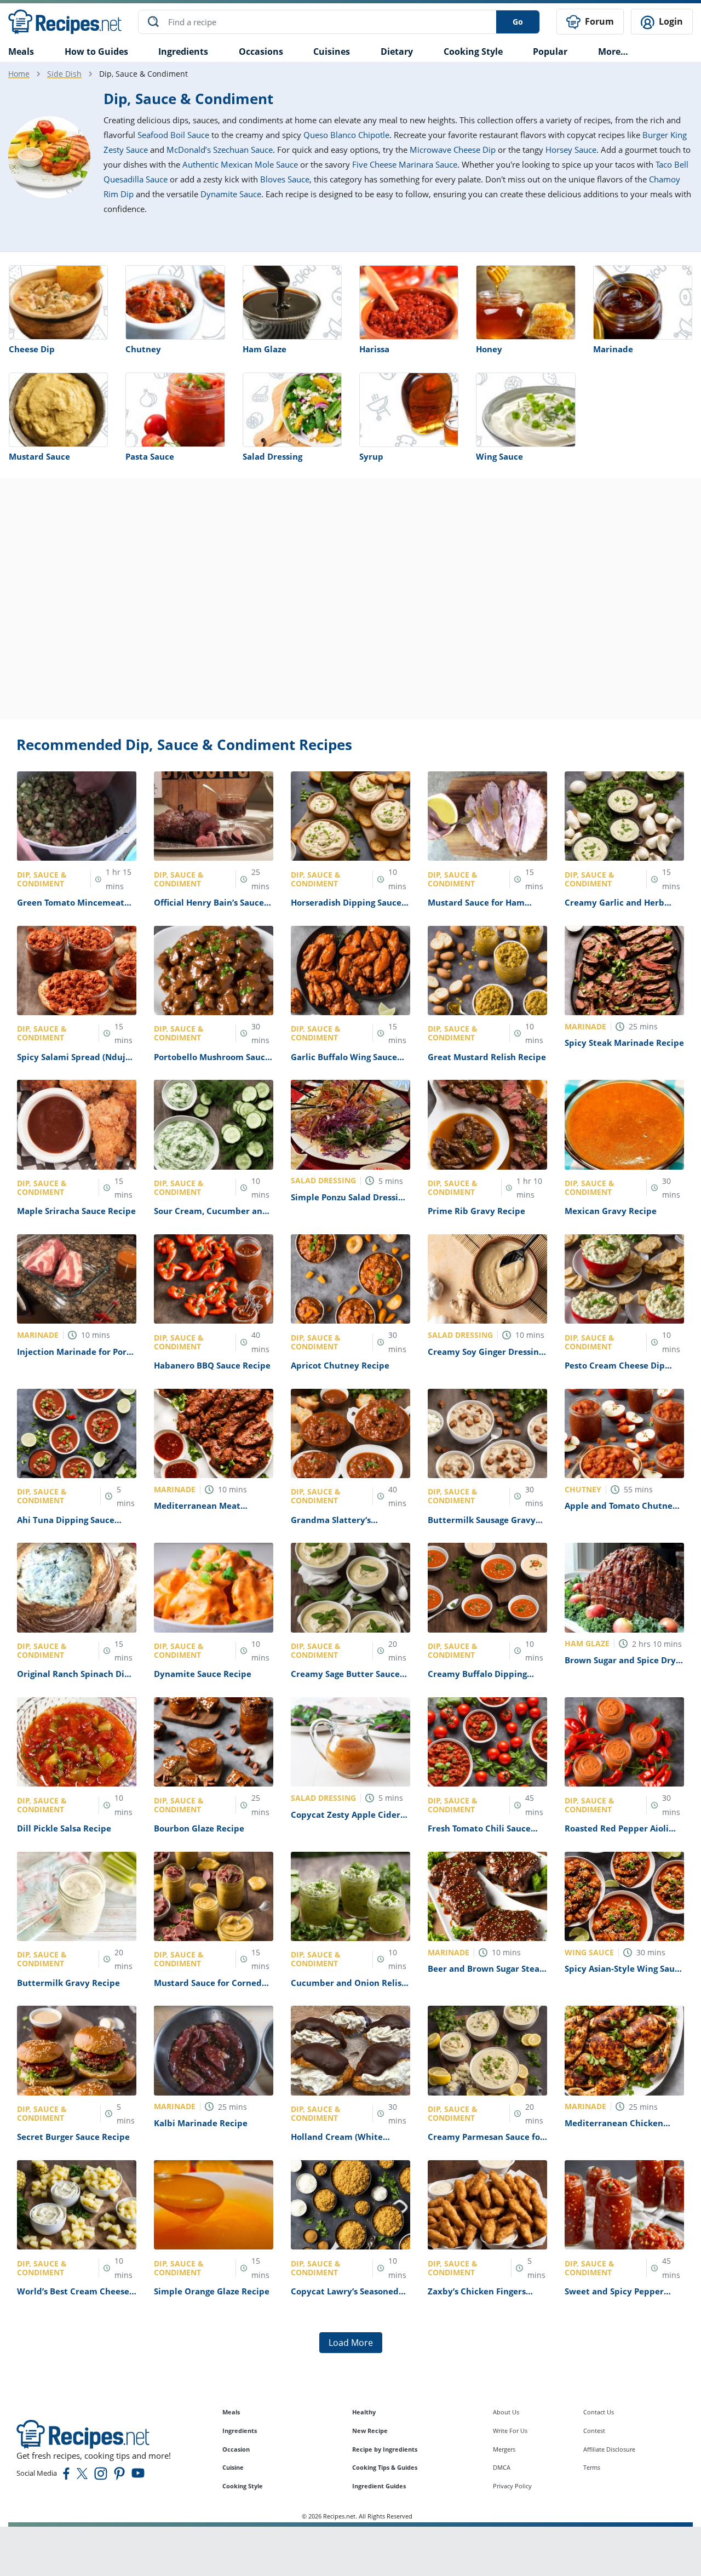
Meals (231, 2412)
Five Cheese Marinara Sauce (405, 164)
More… (613, 51)
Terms (592, 2467)
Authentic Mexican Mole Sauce (240, 164)
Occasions (261, 51)
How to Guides (96, 51)
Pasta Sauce (150, 456)
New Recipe (370, 2431)
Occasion (236, 2449)
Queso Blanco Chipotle (346, 135)
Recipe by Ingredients (385, 2449)
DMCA (502, 2467)
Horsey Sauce (571, 150)
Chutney (143, 349)
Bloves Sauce (285, 179)
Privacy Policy (512, 2486)
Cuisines (332, 51)
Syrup (371, 456)
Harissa (374, 349)
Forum (598, 21)
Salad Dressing (272, 456)
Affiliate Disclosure (609, 2449)
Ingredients (183, 51)
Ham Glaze (265, 349)
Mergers (504, 2449)
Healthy (364, 2412)
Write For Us (510, 2431)
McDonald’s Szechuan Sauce (220, 150)
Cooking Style (243, 2486)
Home (19, 74)
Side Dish (64, 74)
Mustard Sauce (39, 456)
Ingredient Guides (379, 2486)
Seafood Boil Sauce (173, 135)
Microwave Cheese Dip (453, 150)
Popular (550, 51)
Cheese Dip (32, 349)
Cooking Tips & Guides (385, 2467)
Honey (489, 349)
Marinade (613, 349)
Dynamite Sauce (231, 194)
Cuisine (233, 2467)
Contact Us (599, 2412)
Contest (594, 2431)
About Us (506, 2412)
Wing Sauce (499, 456)
